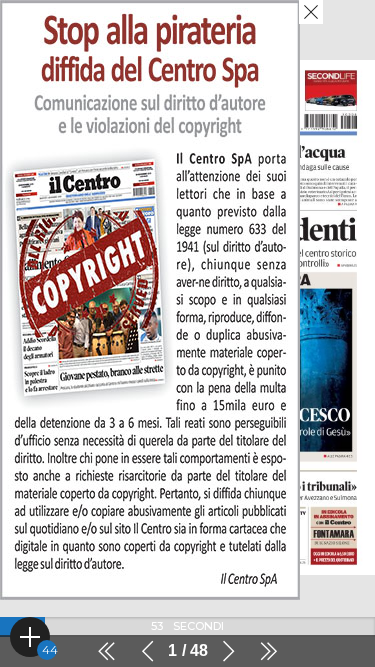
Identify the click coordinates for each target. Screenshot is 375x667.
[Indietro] (148, 651)
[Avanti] (228, 651)
